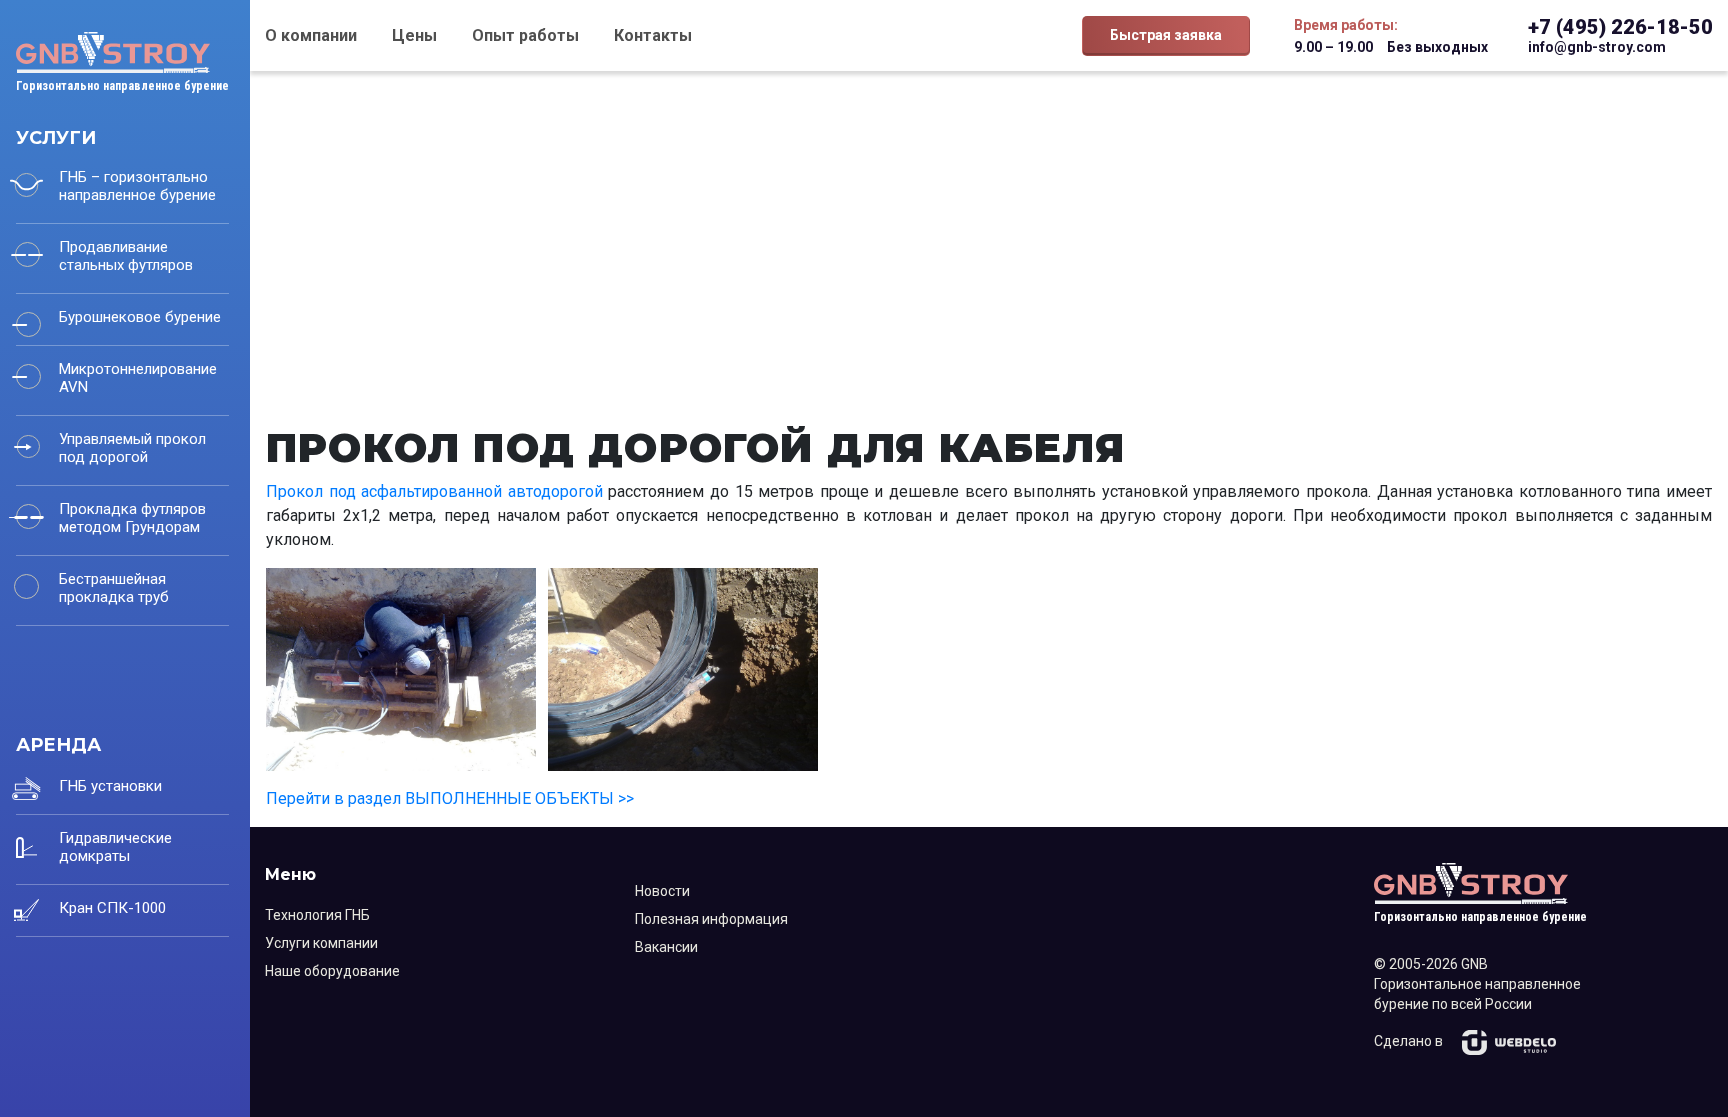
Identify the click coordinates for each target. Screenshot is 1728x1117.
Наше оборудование (332, 971)
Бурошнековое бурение (140, 317)
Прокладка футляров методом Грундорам (132, 518)
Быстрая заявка (1166, 35)
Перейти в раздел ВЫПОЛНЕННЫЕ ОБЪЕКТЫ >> (450, 798)
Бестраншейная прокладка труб (114, 588)
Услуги (56, 138)
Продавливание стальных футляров (126, 256)
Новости (662, 891)
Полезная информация (711, 919)
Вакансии (666, 947)
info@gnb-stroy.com (1597, 47)
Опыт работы (525, 35)
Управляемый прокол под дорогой (132, 448)
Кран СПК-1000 (112, 908)
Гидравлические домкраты (115, 847)
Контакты (653, 35)
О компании (311, 35)
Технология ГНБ (317, 915)
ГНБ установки (110, 786)
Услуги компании (321, 943)
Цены (414, 35)
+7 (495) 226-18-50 (1620, 27)
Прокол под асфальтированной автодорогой (434, 491)
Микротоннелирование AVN (138, 378)
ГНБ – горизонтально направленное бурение (137, 186)
